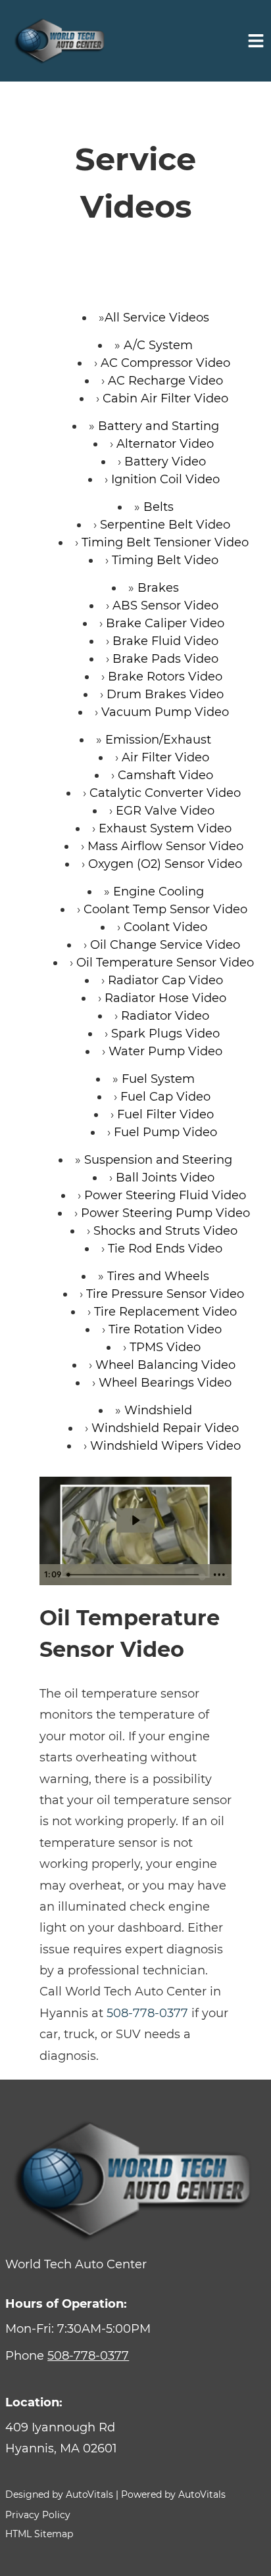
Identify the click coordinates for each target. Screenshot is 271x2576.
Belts (159, 507)
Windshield (158, 1410)
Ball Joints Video (165, 1178)
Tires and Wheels (158, 1276)
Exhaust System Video (165, 828)
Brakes (158, 588)
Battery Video (165, 462)
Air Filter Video (165, 757)
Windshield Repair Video (165, 1428)
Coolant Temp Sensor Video (165, 909)
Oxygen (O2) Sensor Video (165, 864)
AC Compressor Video (165, 363)
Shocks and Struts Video (165, 1231)
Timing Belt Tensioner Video (165, 542)
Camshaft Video (165, 775)
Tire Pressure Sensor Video (165, 1294)
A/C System (158, 345)
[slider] (135, 1575)
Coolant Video (165, 927)
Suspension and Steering (158, 1160)
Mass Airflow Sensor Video (165, 846)
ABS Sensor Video (165, 606)
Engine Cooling (159, 892)
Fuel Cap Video (165, 1097)
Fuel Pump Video (165, 1132)
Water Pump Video (165, 1051)
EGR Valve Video (165, 811)
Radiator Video (165, 1016)
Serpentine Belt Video (165, 525)
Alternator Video (165, 444)
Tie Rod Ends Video (165, 1249)
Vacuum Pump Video (165, 712)
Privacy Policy (38, 2515)
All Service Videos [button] (157, 318)
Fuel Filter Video (165, 1114)
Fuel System (158, 1079)
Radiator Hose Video (165, 998)
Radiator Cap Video (165, 980)
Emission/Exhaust (158, 740)
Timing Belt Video (165, 560)
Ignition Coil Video (165, 479)
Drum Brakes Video (165, 694)
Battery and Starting (159, 426)
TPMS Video (165, 1347)
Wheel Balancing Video (165, 1365)
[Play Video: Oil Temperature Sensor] (135, 1520)
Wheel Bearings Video (165, 1383)
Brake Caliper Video (165, 623)
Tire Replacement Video (165, 1312)
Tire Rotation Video (165, 1329)
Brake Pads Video (165, 659)
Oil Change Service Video (165, 945)
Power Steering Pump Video (165, 1213)
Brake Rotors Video (165, 677)
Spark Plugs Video (165, 1034)
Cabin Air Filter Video (165, 398)
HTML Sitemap (39, 2534)
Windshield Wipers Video (165, 1446)
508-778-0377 (147, 2013)
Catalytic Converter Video (165, 793)
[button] (135, 2438)
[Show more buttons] (219, 1575)
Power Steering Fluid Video (165, 1195)
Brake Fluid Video (165, 641)
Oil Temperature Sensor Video (165, 963)
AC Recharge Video (165, 381)
